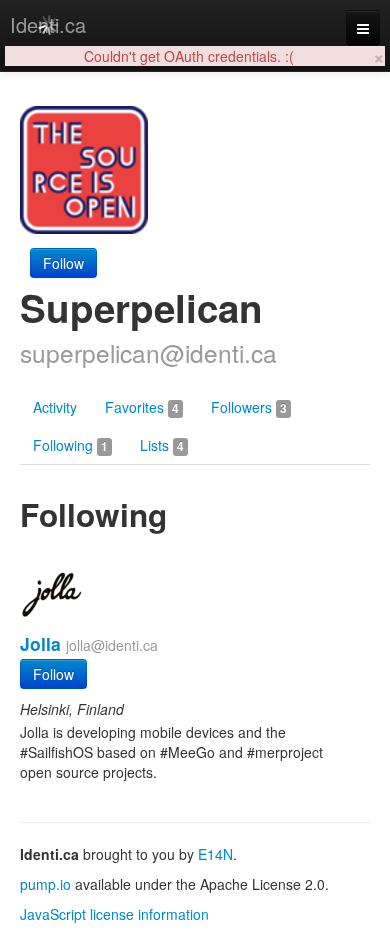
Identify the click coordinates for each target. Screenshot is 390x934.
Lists (162, 445)
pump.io (45, 884)
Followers (249, 407)
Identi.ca (48, 24)
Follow (63, 263)
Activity (55, 407)
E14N (215, 854)
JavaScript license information (114, 914)
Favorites (142, 407)
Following (70, 445)
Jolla (40, 643)
